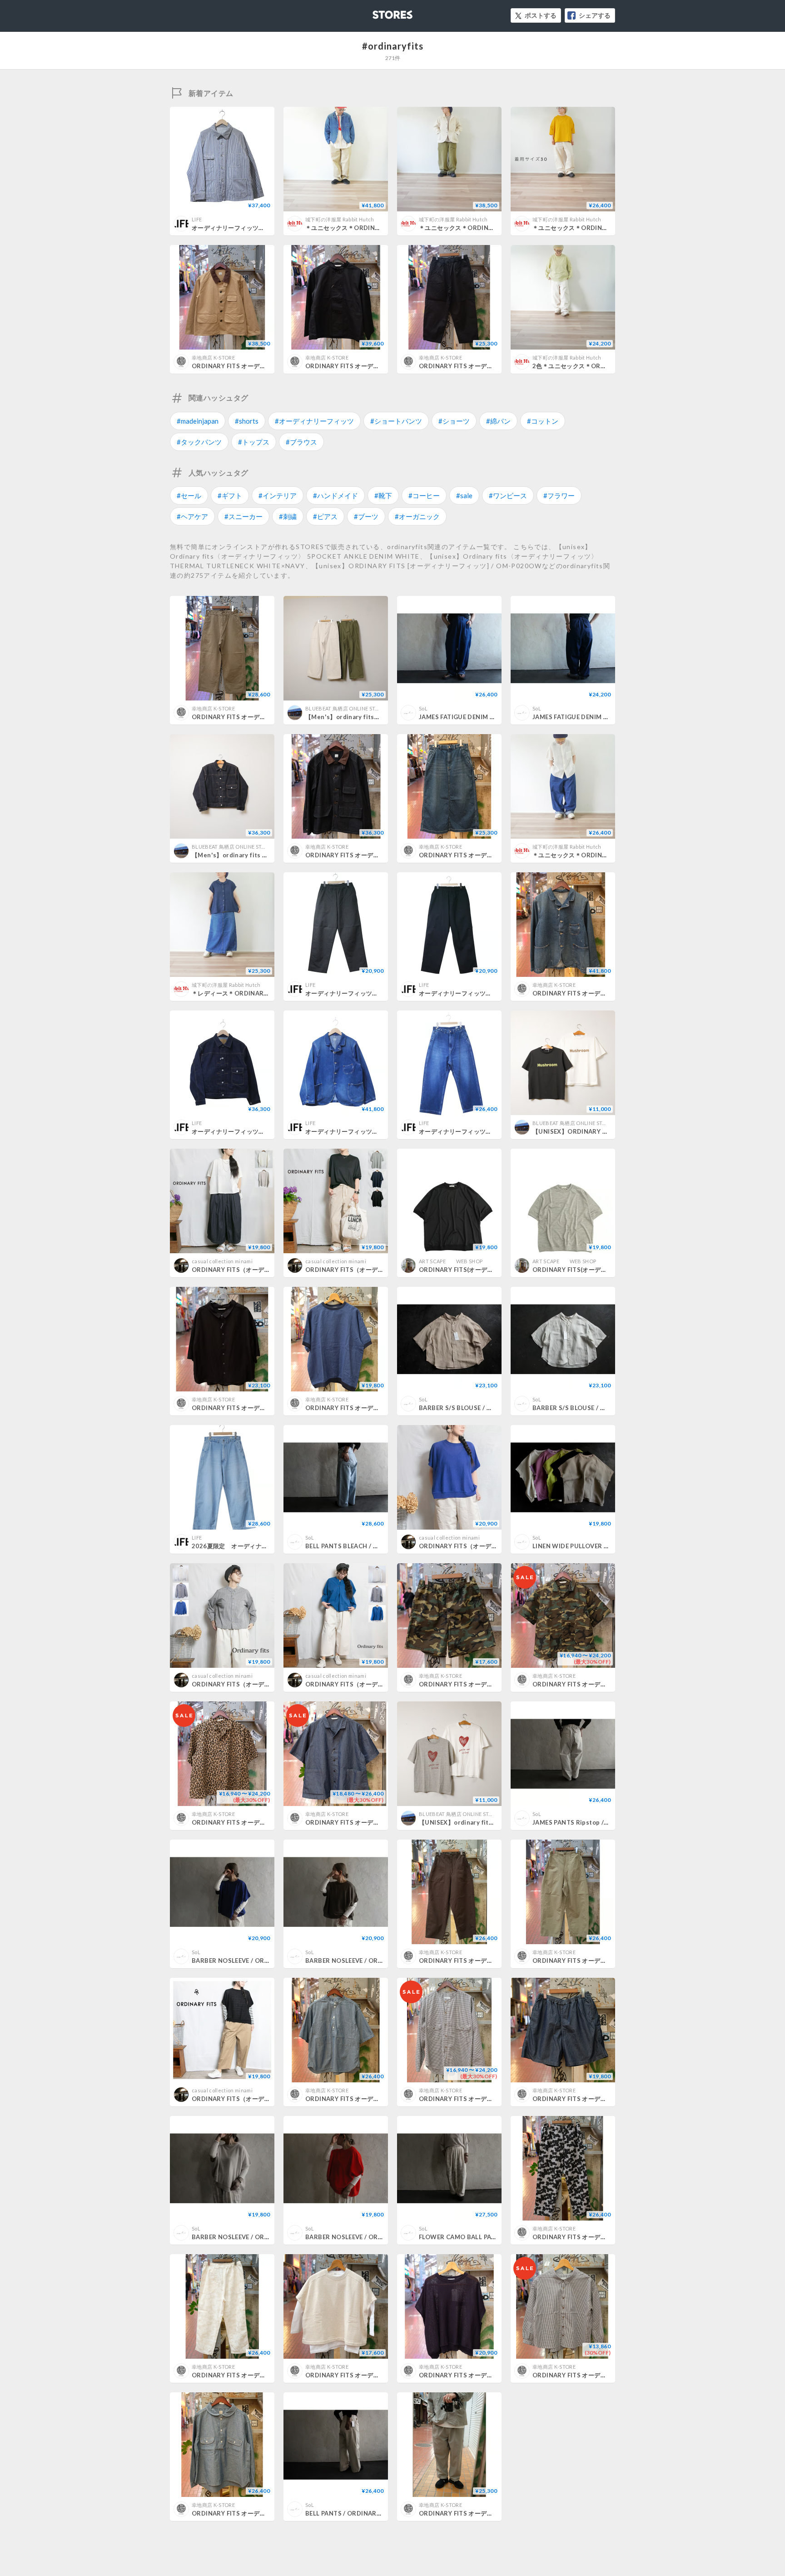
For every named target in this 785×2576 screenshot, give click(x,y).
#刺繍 (288, 516)
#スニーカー (243, 516)
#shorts (247, 421)
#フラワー (559, 495)
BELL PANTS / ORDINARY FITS (350, 2513)
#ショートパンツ (396, 421)
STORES (378, 12)
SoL (423, 708)
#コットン (543, 421)
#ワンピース (508, 495)
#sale (464, 495)
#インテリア (278, 495)
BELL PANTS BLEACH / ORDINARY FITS (363, 1546)
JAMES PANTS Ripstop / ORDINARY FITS (593, 1822)
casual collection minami (222, 1261)
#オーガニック (417, 516)
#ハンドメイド (335, 495)
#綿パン (498, 421)
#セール (189, 495)
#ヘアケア (192, 516)
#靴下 (383, 495)
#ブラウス (301, 442)
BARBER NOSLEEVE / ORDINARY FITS (247, 1961)
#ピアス (325, 516)
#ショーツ (454, 421)
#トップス (254, 442)
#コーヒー (424, 495)
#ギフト (230, 495)
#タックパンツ (199, 442)
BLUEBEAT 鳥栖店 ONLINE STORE (345, 708)
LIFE (197, 219)
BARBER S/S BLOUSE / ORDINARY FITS (477, 1408)
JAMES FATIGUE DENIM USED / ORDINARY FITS (489, 717)
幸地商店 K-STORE (213, 358)
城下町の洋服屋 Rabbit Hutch (340, 219)
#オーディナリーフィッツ (314, 421)
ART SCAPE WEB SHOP (451, 1261)
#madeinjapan (198, 421)
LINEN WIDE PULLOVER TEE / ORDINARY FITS (600, 1546)
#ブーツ (366, 516)
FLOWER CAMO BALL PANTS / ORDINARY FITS (488, 2237)
